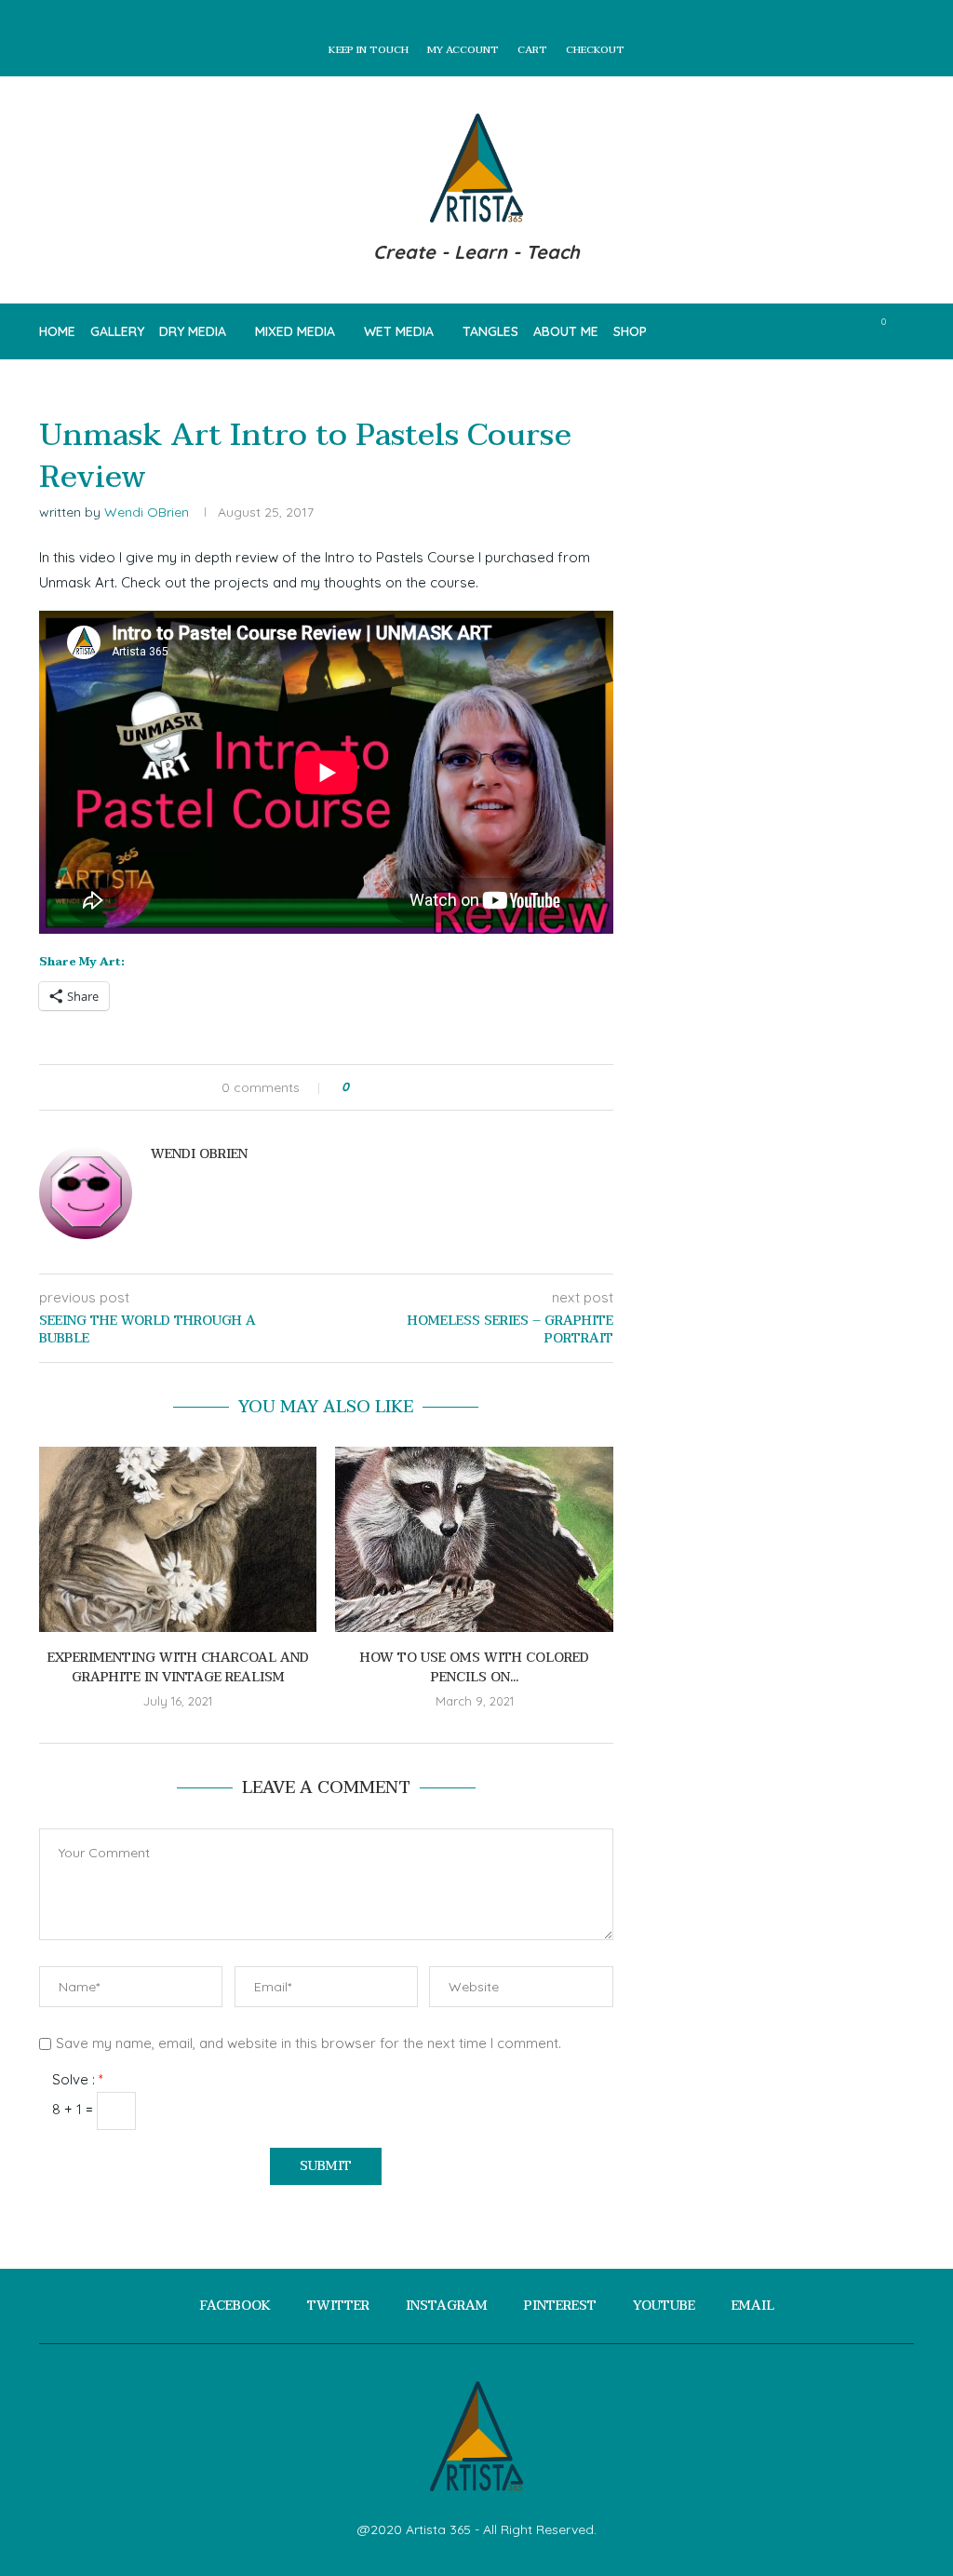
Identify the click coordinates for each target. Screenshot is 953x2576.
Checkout (595, 50)
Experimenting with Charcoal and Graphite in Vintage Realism (178, 1667)
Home (57, 331)
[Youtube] (831, 331)
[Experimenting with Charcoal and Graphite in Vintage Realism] (178, 1539)
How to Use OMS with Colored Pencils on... (475, 1667)
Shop (630, 331)
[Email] (850, 331)
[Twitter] (772, 331)
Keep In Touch (369, 50)
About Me (566, 331)
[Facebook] (752, 331)
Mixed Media (295, 331)
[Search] (905, 331)
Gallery (117, 331)
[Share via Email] (433, 1087)
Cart (532, 50)
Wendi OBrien (147, 512)
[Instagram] (792, 331)
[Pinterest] (811, 331)
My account (463, 50)
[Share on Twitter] (398, 1087)
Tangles (490, 331)
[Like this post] (359, 1087)
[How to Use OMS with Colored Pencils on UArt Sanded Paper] (474, 1539)
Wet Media (399, 331)
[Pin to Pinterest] (416, 1087)
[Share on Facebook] (380, 1087)
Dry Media (193, 331)
